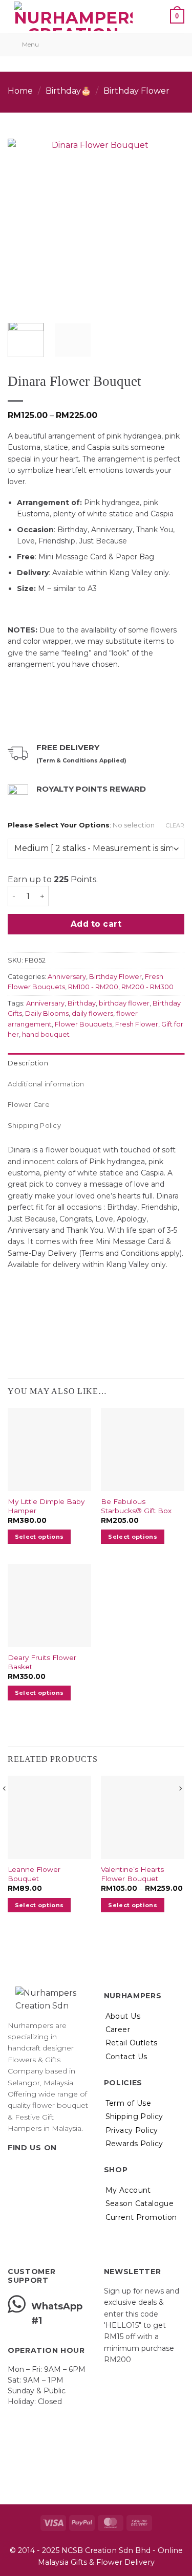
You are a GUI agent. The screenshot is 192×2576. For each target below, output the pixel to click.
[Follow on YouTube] (64, 2168)
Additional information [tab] (46, 1084)
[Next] (168, 221)
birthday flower (124, 1003)
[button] (153, 16)
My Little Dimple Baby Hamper (46, 1506)
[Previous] (24, 221)
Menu (30, 44)
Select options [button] (39, 1537)
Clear (175, 825)
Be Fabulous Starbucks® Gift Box (136, 1506)
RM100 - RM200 (93, 987)
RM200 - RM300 (147, 987)
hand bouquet (46, 1034)
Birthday (82, 1003)
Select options (133, 1905)
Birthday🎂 (68, 91)
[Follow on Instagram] (27, 2168)
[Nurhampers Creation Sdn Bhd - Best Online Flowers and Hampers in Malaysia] (73, 16)
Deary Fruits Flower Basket (42, 1662)
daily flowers (92, 1013)
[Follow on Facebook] (14, 2168)
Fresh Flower (137, 1024)
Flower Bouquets (83, 1024)
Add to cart (96, 924)
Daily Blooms (47, 1013)
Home (20, 91)
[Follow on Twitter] (39, 2168)
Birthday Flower (136, 91)
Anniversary (67, 977)
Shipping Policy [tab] (34, 1126)
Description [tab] (28, 1063)
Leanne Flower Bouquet (34, 1874)
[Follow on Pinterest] (51, 2168)
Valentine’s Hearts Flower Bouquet (132, 1874)
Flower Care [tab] (29, 1105)
